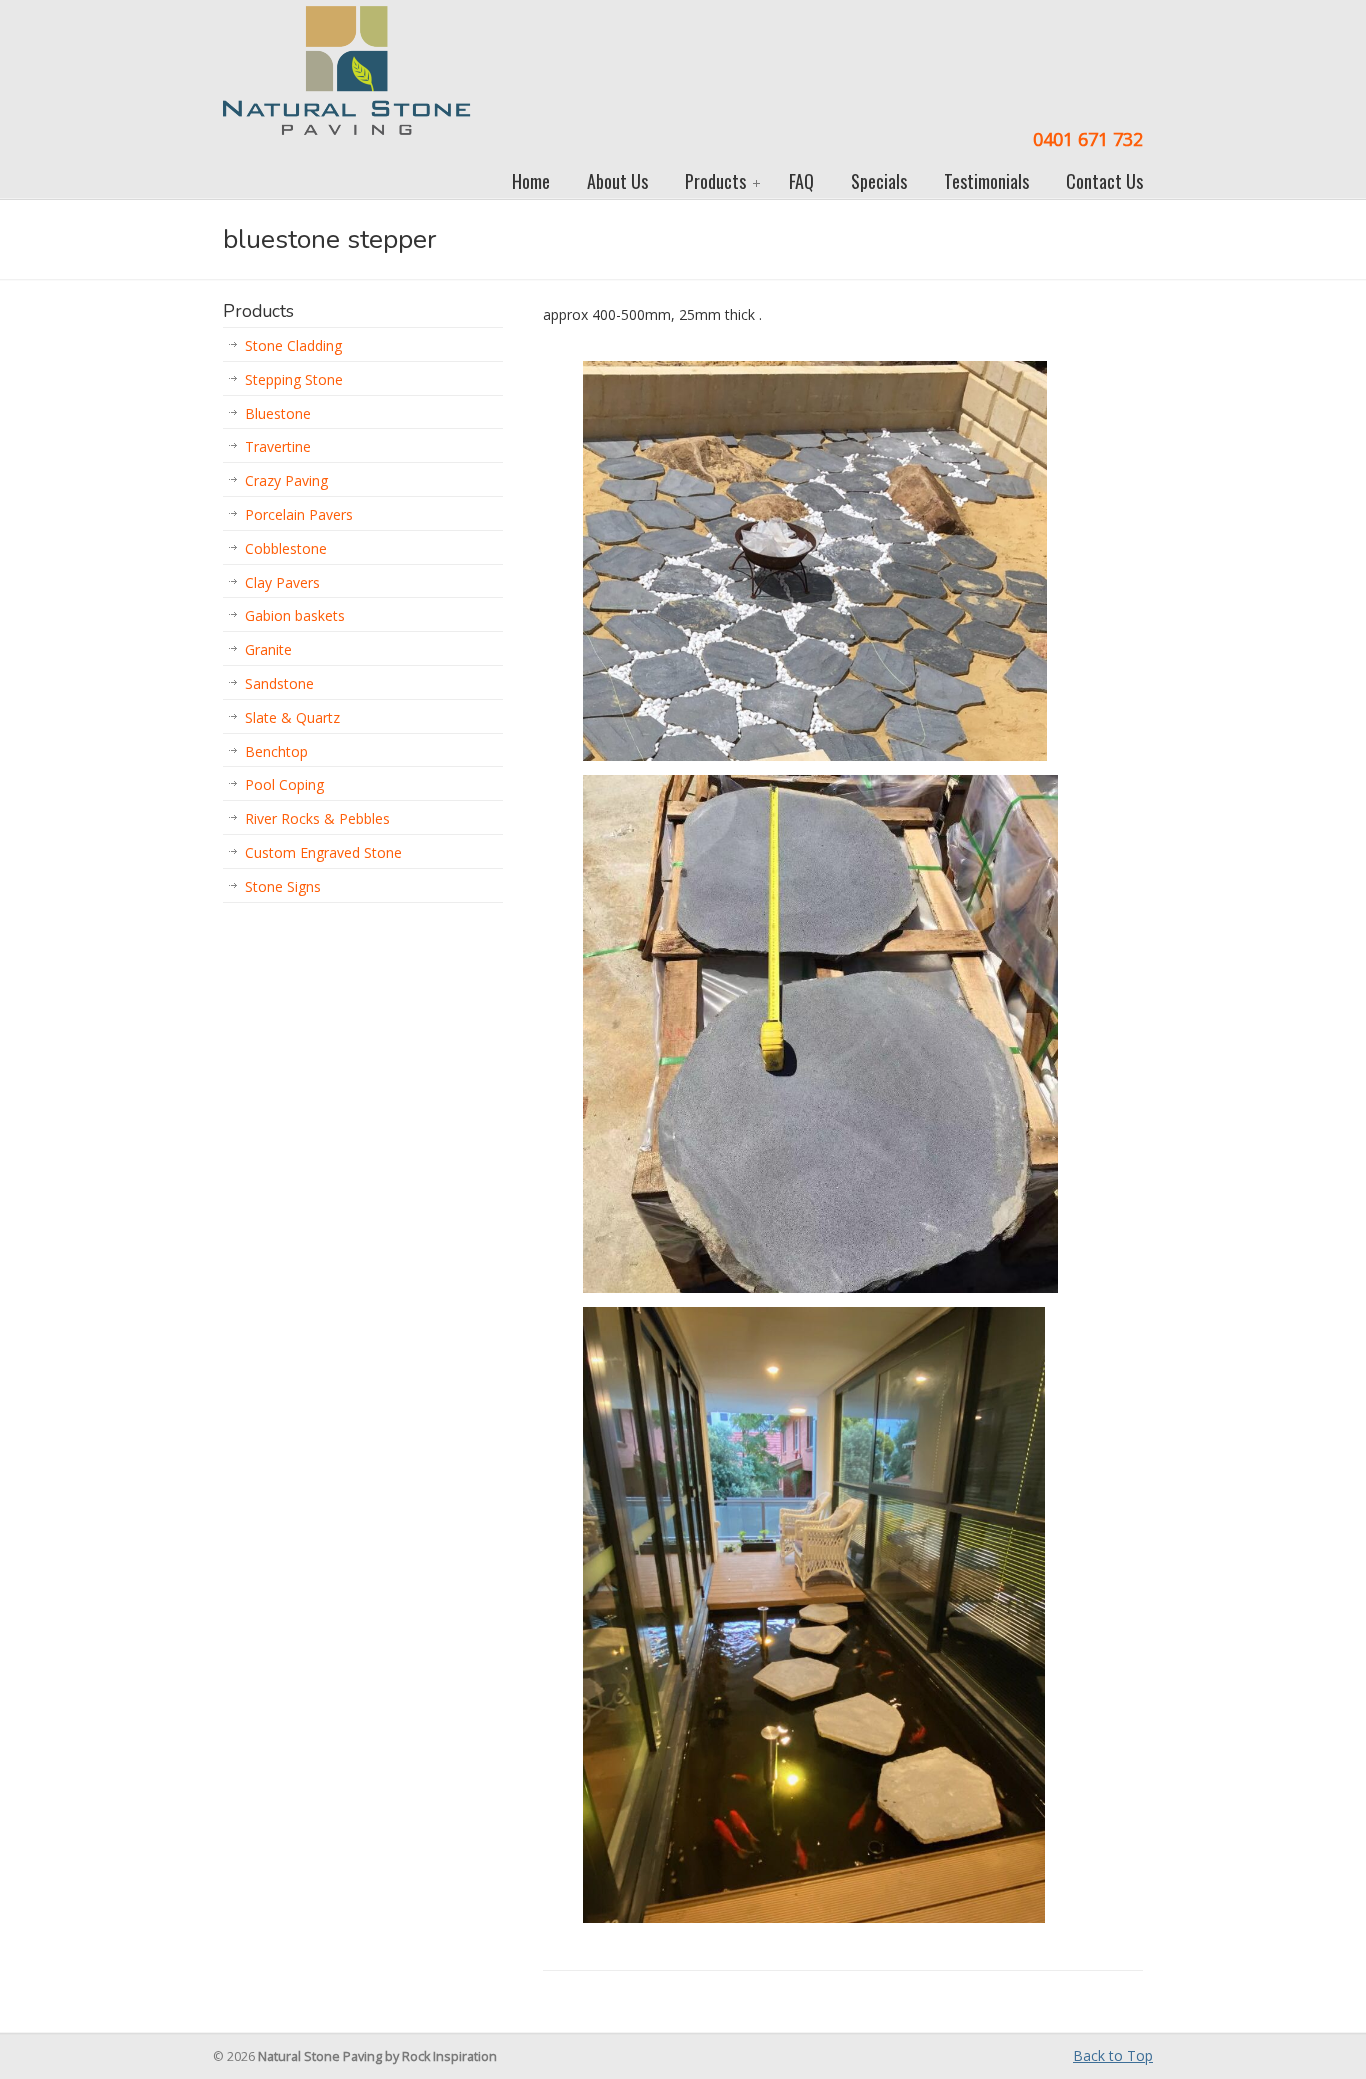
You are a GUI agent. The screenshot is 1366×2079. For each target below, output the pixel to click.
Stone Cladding (293, 345)
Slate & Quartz (292, 717)
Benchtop (276, 751)
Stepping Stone (294, 379)
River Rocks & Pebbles (317, 818)
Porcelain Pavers (299, 514)
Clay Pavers (282, 582)
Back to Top (1113, 2055)
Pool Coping (284, 784)
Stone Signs (283, 886)
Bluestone (278, 413)
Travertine (278, 446)
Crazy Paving (286, 480)
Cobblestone (286, 548)
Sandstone (279, 683)
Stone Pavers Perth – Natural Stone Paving (347, 70)
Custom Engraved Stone (323, 852)
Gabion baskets (295, 615)
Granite (268, 649)
